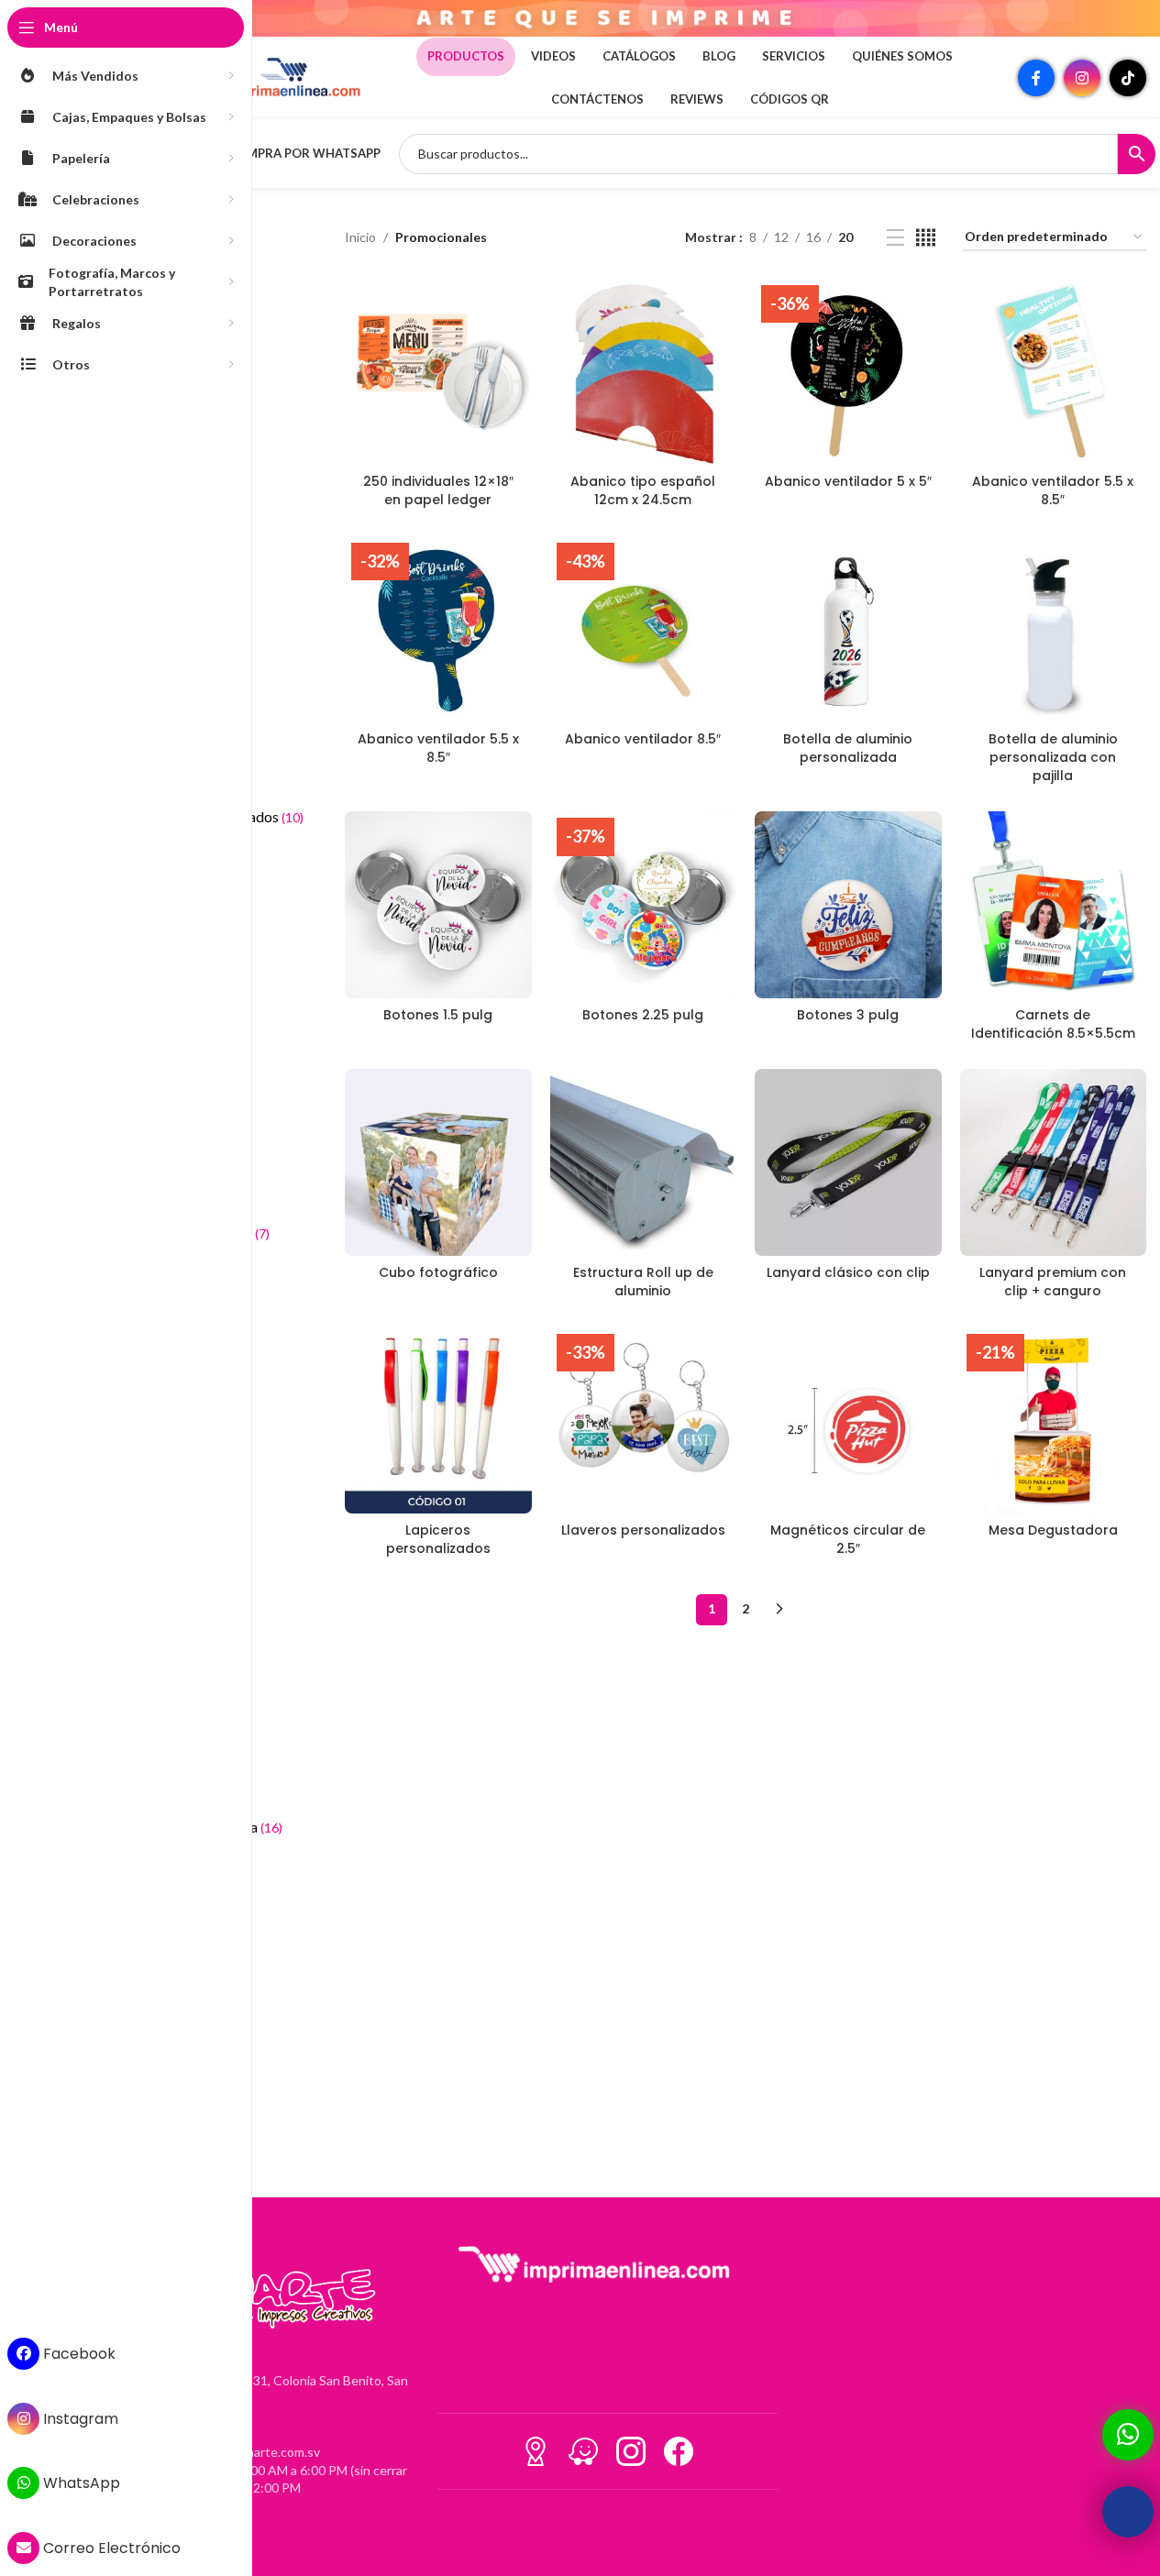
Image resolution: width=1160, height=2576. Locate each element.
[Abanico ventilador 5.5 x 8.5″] (1053, 372)
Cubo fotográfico (438, 1272)
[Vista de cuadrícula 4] (926, 238)
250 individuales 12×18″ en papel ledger (438, 490)
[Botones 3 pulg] (848, 904)
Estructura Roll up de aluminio (643, 1282)
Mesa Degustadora (1053, 1530)
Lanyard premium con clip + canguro (1053, 1282)
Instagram (79, 2419)
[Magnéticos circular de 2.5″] (848, 1420)
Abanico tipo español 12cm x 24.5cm (643, 490)
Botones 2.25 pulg (643, 1015)
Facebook (77, 2354)
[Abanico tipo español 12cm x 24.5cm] (643, 372)
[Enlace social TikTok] (1128, 78)
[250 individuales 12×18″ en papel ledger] (438, 372)
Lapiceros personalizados (438, 1539)
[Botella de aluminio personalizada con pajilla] (1053, 629)
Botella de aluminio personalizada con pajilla (1053, 757)
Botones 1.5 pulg (438, 1015)
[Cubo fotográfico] (438, 1162)
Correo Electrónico (110, 2548)
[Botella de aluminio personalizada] (848, 629)
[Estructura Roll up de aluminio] (643, 1162)
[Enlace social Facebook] (1036, 78)
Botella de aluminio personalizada (848, 748)
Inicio (360, 237)
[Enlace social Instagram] (1082, 78)
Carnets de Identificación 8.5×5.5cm (1053, 1024)
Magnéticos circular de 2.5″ (848, 1539)
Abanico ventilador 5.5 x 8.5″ (1053, 490)
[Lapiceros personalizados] (438, 1420)
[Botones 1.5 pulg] (438, 904)
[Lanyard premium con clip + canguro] (1053, 1162)
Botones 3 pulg (848, 1015)
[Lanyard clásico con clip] (848, 1162)
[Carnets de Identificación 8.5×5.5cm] (1053, 904)
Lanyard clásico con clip (848, 1272)
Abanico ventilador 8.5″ (643, 739)
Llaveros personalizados (643, 1530)
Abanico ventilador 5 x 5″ (848, 481)
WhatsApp (80, 2483)
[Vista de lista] (895, 238)
